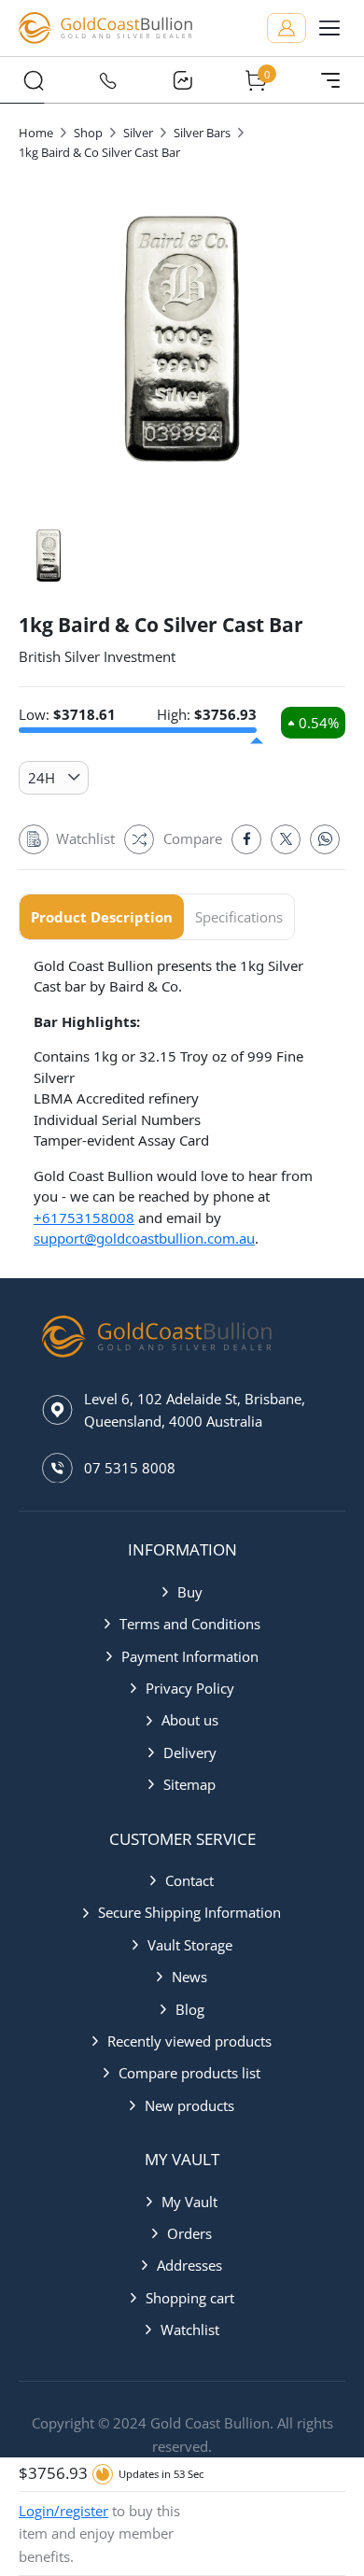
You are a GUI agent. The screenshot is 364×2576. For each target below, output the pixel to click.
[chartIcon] (182, 80)
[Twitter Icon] (286, 839)
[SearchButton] (34, 80)
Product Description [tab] (102, 917)
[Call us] (108, 80)
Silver (138, 133)
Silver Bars (202, 133)
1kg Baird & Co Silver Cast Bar (99, 152)
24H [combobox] (42, 778)
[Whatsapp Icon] (325, 839)
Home (36, 133)
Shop (88, 133)
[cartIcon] (257, 80)
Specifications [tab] (239, 917)
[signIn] (287, 28)
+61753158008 (84, 1218)
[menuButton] (329, 28)
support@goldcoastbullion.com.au (144, 1238)
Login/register (63, 2511)
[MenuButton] (330, 80)
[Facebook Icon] (246, 839)
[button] (182, 1592)
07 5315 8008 (130, 1468)
